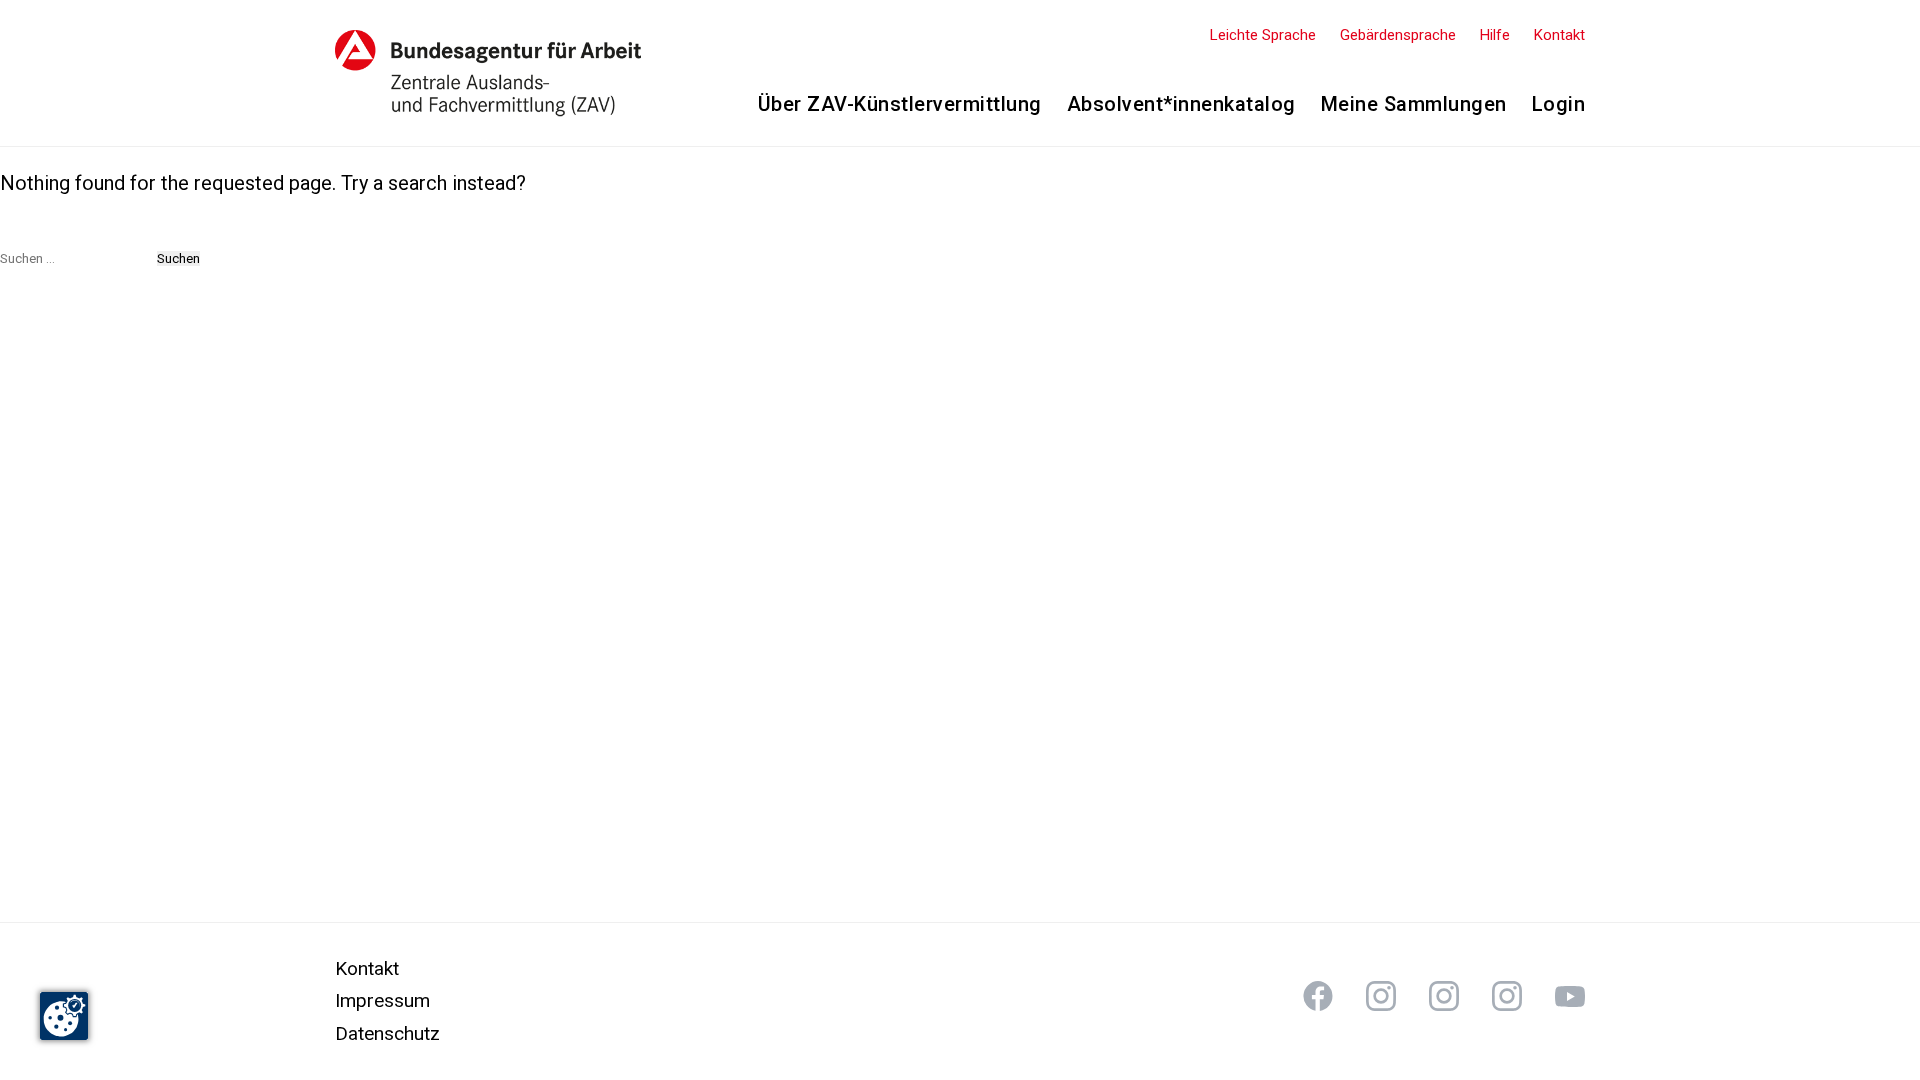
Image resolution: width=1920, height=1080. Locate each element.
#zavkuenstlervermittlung (1381, 996)
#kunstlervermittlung (1318, 996)
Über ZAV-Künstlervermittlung (900, 104)
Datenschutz (387, 1033)
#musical (1570, 996)
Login (1559, 104)
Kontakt (1559, 35)
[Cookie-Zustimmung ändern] (64, 1016)
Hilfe (1495, 35)
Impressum (382, 1000)
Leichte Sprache (1263, 35)
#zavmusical (1507, 996)
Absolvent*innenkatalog (1181, 104)
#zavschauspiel (1444, 996)
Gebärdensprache (1398, 35)
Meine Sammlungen (1414, 104)
